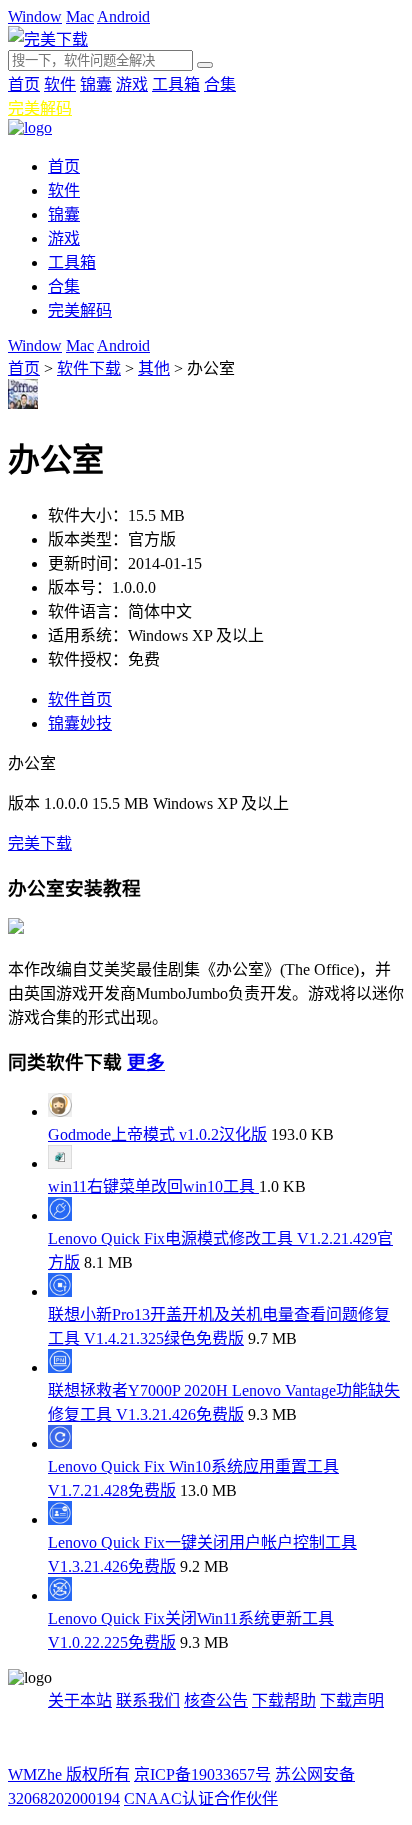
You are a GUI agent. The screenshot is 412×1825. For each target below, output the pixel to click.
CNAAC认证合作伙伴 (201, 1798)
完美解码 (40, 108)
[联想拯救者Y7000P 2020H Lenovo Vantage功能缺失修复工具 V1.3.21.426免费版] (60, 1367)
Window (35, 16)
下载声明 (352, 1700)
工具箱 (176, 84)
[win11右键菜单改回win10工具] (60, 1163)
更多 (146, 1062)
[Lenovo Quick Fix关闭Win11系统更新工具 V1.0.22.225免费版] (60, 1595)
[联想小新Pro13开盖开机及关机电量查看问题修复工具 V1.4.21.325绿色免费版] (60, 1291)
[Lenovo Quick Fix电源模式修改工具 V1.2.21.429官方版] (60, 1215)
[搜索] (205, 65)
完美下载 (40, 843)
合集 (220, 84)
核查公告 (216, 1700)
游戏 (132, 84)
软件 (60, 84)
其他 (154, 368)
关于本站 (80, 1700)
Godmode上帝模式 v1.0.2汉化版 (157, 1134)
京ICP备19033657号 (202, 1774)
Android (123, 16)
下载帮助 (284, 1700)
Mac (80, 16)
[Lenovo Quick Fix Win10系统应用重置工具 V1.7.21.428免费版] (60, 1443)
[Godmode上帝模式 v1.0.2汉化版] (60, 1111)
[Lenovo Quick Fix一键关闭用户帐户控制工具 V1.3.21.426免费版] (60, 1519)
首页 (24, 84)
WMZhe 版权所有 (69, 1774)
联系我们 (148, 1700)
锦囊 (96, 84)
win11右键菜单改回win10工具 (153, 1186)
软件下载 (89, 368)
